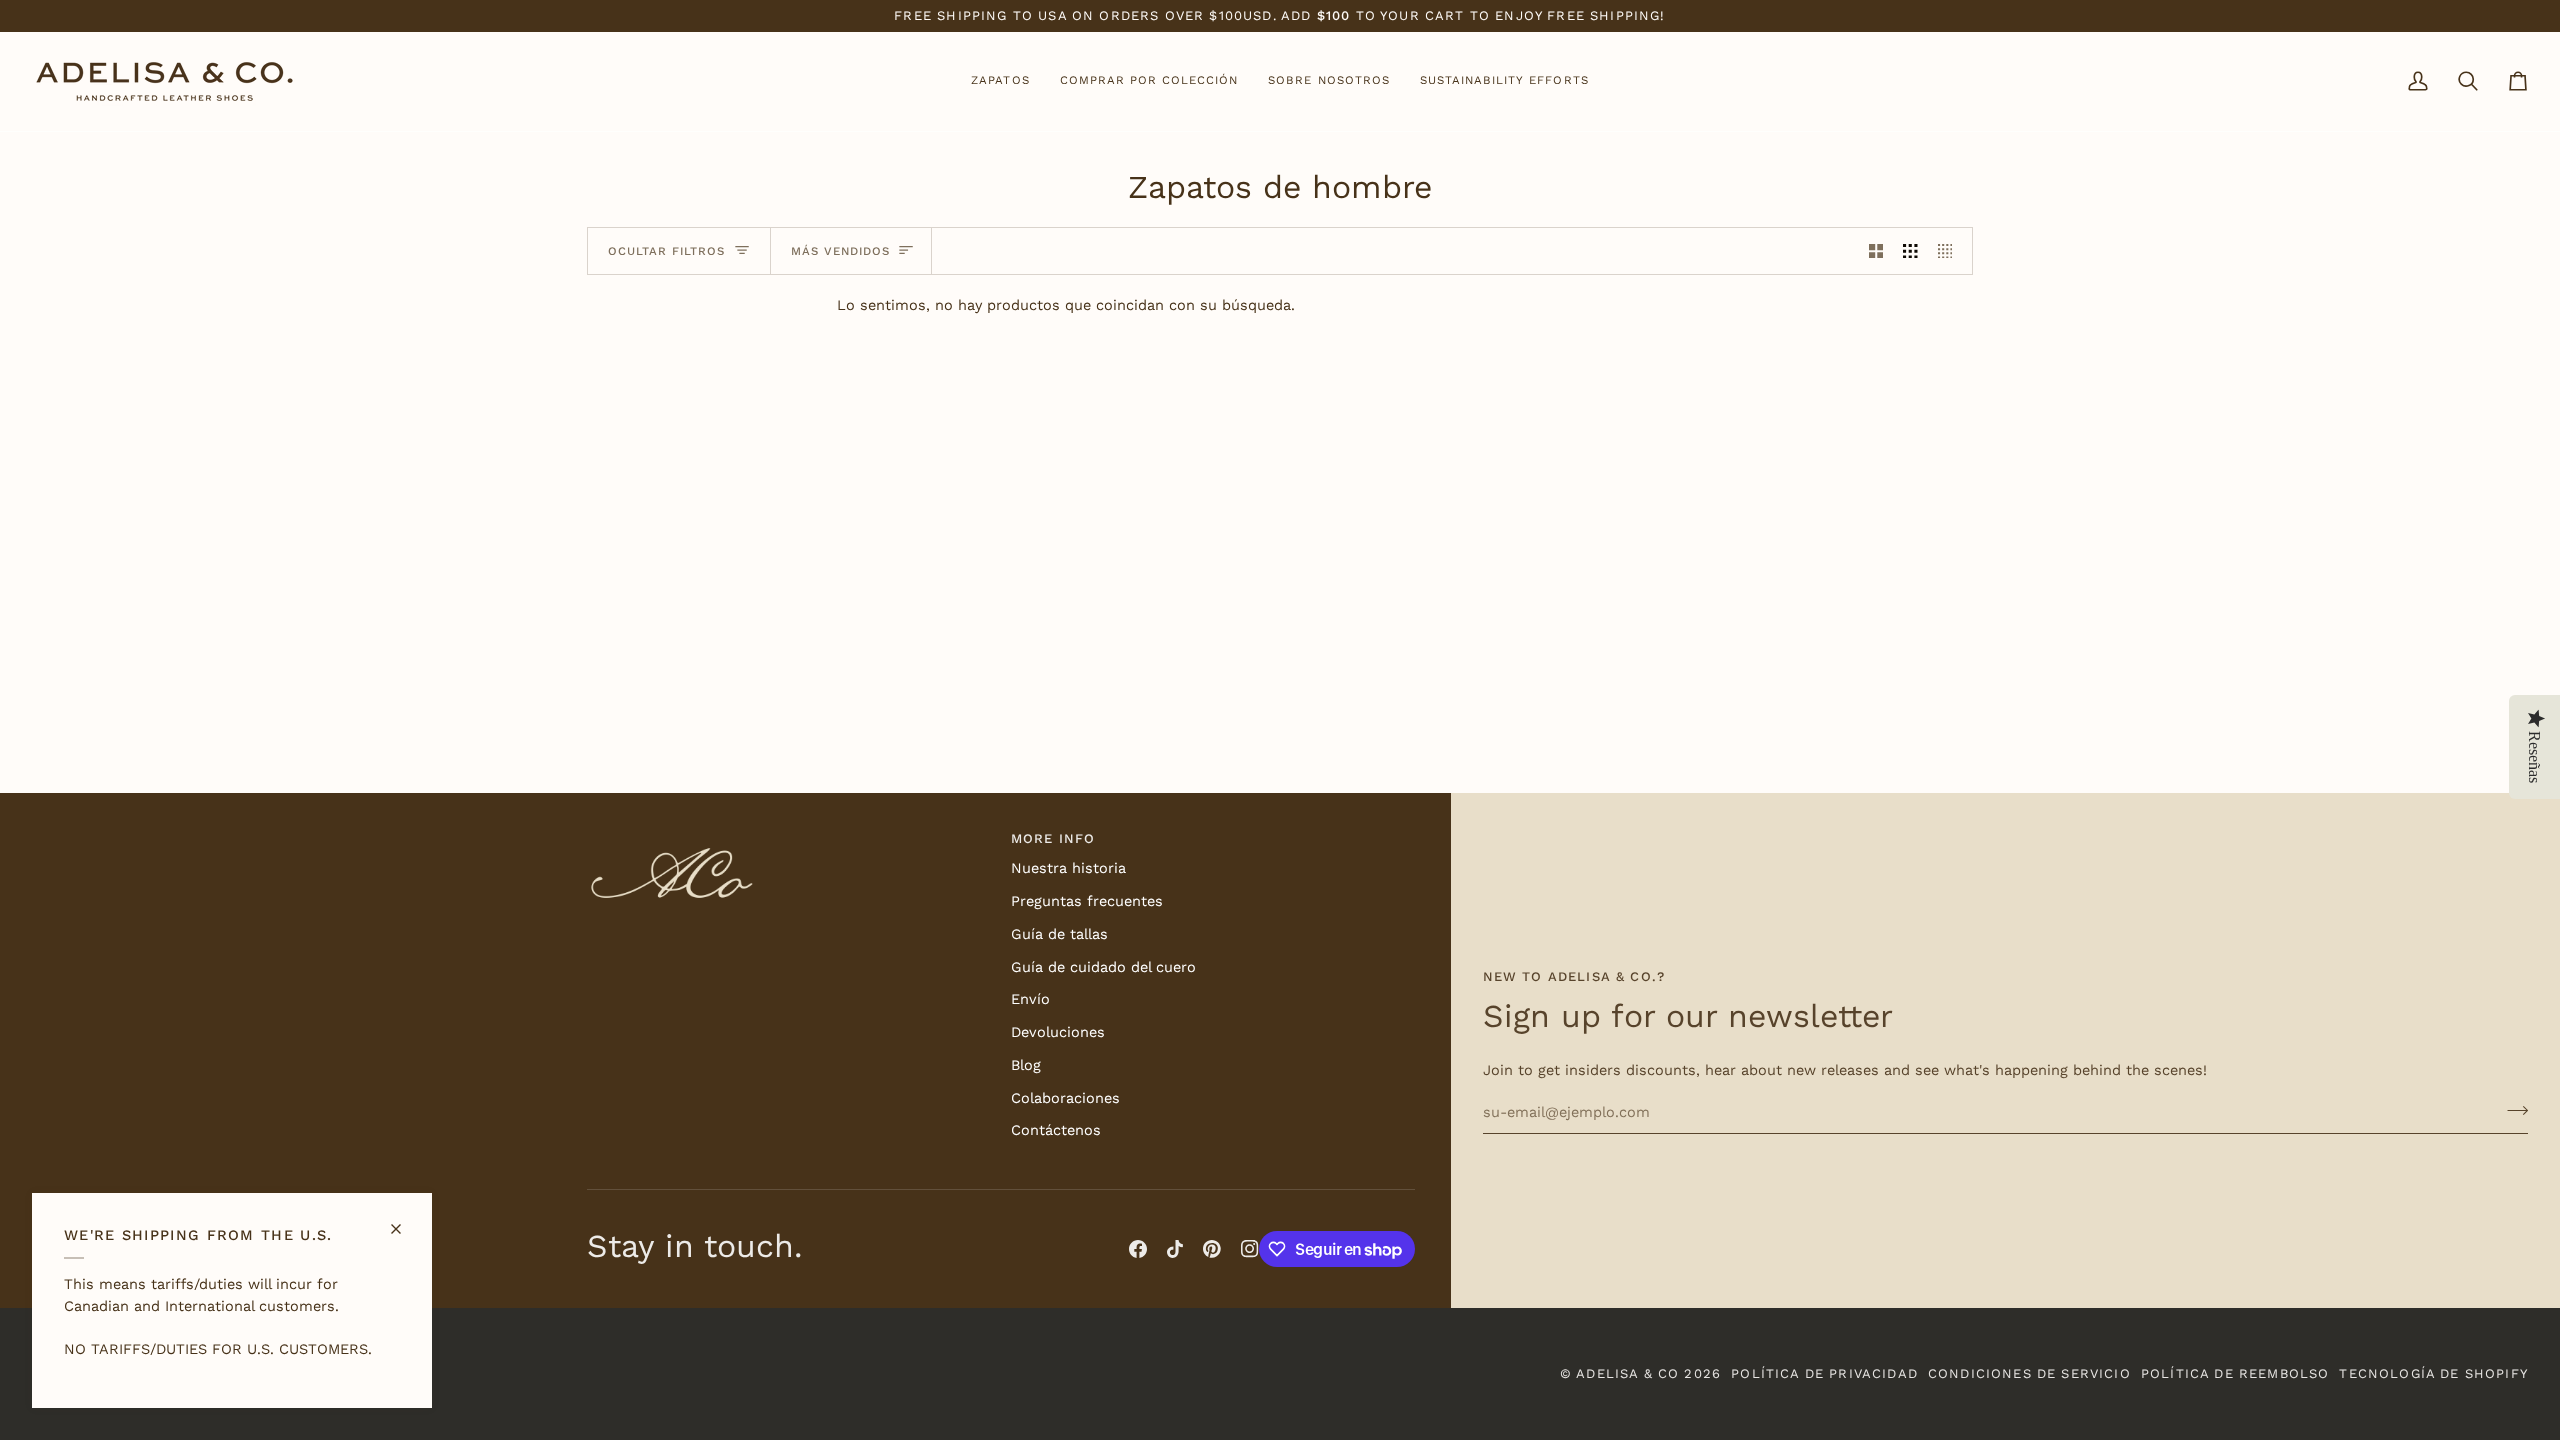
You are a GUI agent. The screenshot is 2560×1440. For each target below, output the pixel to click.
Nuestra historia (1068, 868)
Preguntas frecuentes (1087, 901)
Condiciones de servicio (2029, 1373)
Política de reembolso (2235, 1373)
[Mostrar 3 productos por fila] (1910, 251)
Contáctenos (1056, 1130)
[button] (1000, 81)
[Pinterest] (1212, 1249)
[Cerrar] (404, 1220)
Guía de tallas (1059, 934)
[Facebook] (1138, 1249)
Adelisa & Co (1627, 1373)
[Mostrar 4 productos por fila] (1950, 251)
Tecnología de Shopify (2433, 1373)
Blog (1026, 1065)
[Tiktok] (1175, 1249)
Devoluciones (1058, 1032)
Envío (1030, 999)
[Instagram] (1250, 1249)
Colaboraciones (1065, 1098)
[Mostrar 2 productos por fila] (1876, 251)
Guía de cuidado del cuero (1103, 967)
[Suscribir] (2511, 1110)
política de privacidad (1824, 1373)
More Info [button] (1053, 838)
